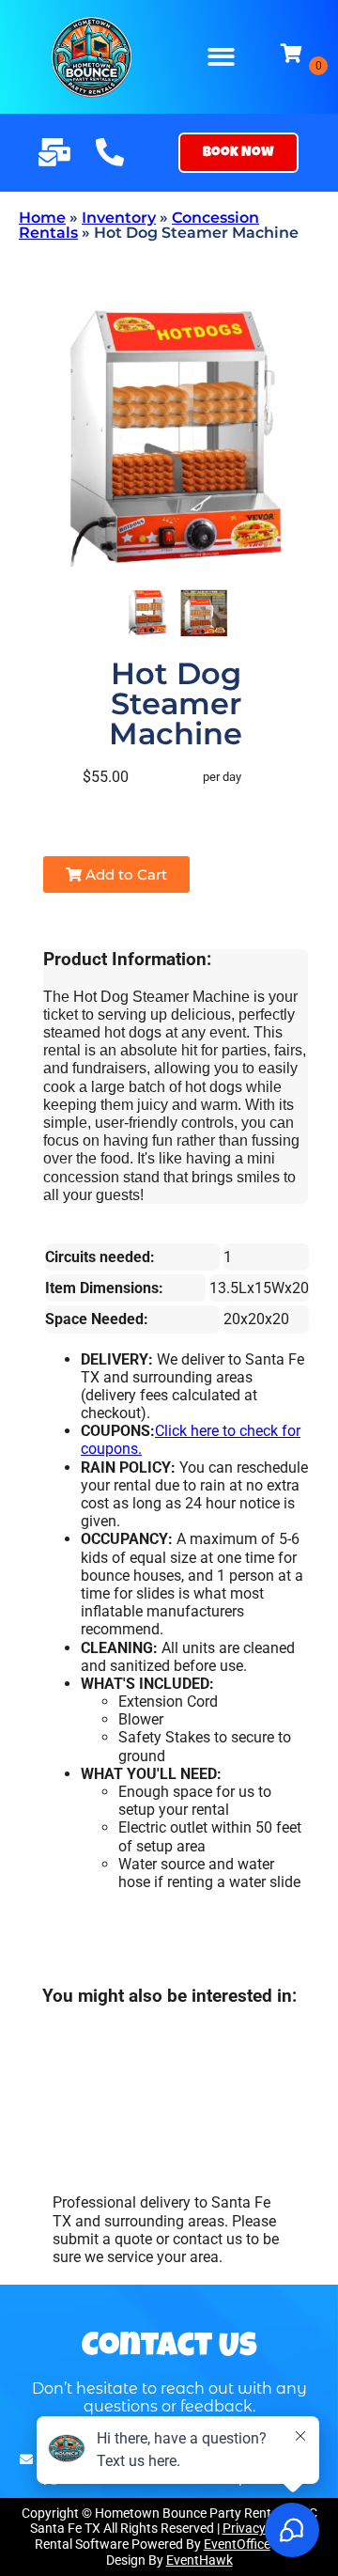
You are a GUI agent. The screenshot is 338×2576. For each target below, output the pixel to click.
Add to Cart (124, 874)
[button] (222, 57)
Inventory (119, 218)
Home (42, 218)
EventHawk (200, 2560)
